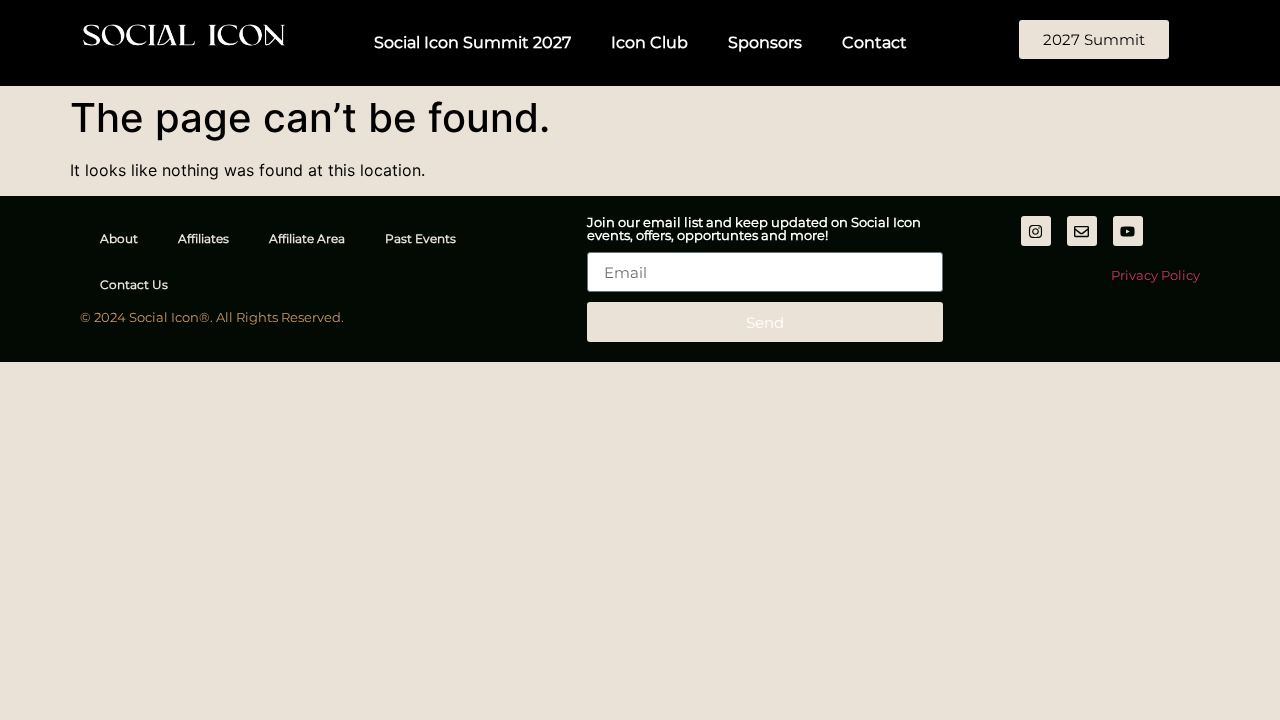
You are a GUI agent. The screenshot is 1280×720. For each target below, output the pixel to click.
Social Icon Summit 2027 (472, 42)
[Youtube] (1128, 231)
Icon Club (649, 42)
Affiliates (203, 238)
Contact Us (134, 284)
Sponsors (765, 42)
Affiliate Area (307, 238)
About (119, 238)
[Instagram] (1036, 231)
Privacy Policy (1155, 275)
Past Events (420, 238)
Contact (874, 42)
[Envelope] (1082, 231)
